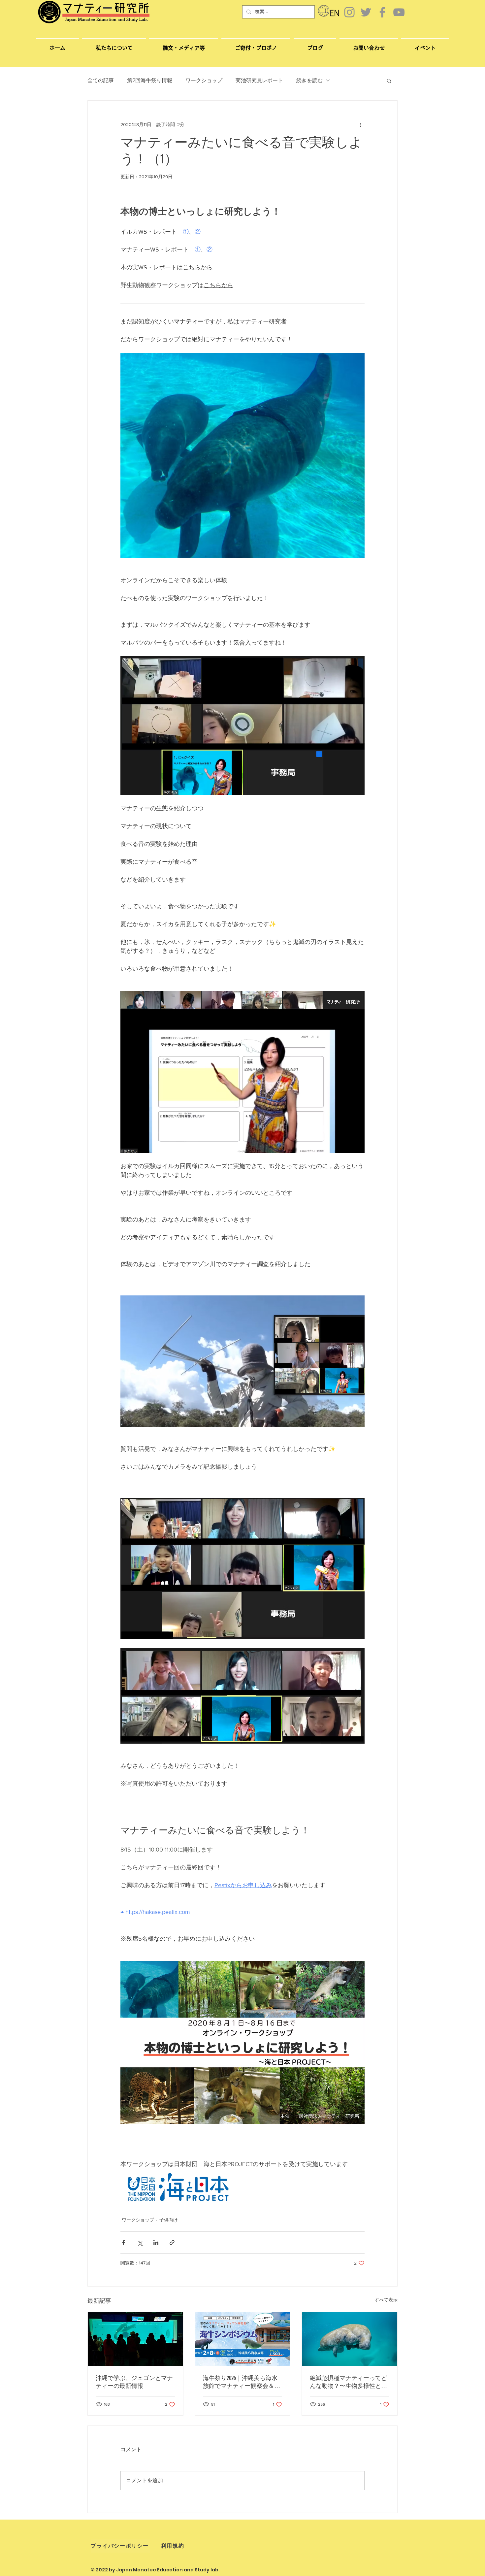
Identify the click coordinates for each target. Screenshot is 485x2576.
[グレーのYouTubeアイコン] (399, 12)
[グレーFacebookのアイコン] (382, 12)
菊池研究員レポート (259, 81)
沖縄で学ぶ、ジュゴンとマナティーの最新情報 (134, 2382)
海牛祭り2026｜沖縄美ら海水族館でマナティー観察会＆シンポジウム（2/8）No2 (242, 2382)
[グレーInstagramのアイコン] (349, 12)
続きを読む (309, 81)
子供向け (169, 2220)
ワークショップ (204, 81)
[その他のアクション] (361, 124)
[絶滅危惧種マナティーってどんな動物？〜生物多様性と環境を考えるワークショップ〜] (350, 2339)
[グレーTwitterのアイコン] (366, 12)
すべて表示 (386, 2300)
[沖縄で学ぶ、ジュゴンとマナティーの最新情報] (135, 2339)
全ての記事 (101, 81)
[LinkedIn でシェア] (156, 2242)
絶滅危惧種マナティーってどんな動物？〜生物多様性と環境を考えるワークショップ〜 (348, 2382)
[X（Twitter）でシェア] (140, 2242)
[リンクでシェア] (172, 2242)
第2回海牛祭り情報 (150, 81)
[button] (369, 45)
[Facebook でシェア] (124, 2242)
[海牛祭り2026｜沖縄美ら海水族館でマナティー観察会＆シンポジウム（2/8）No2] (243, 2339)
